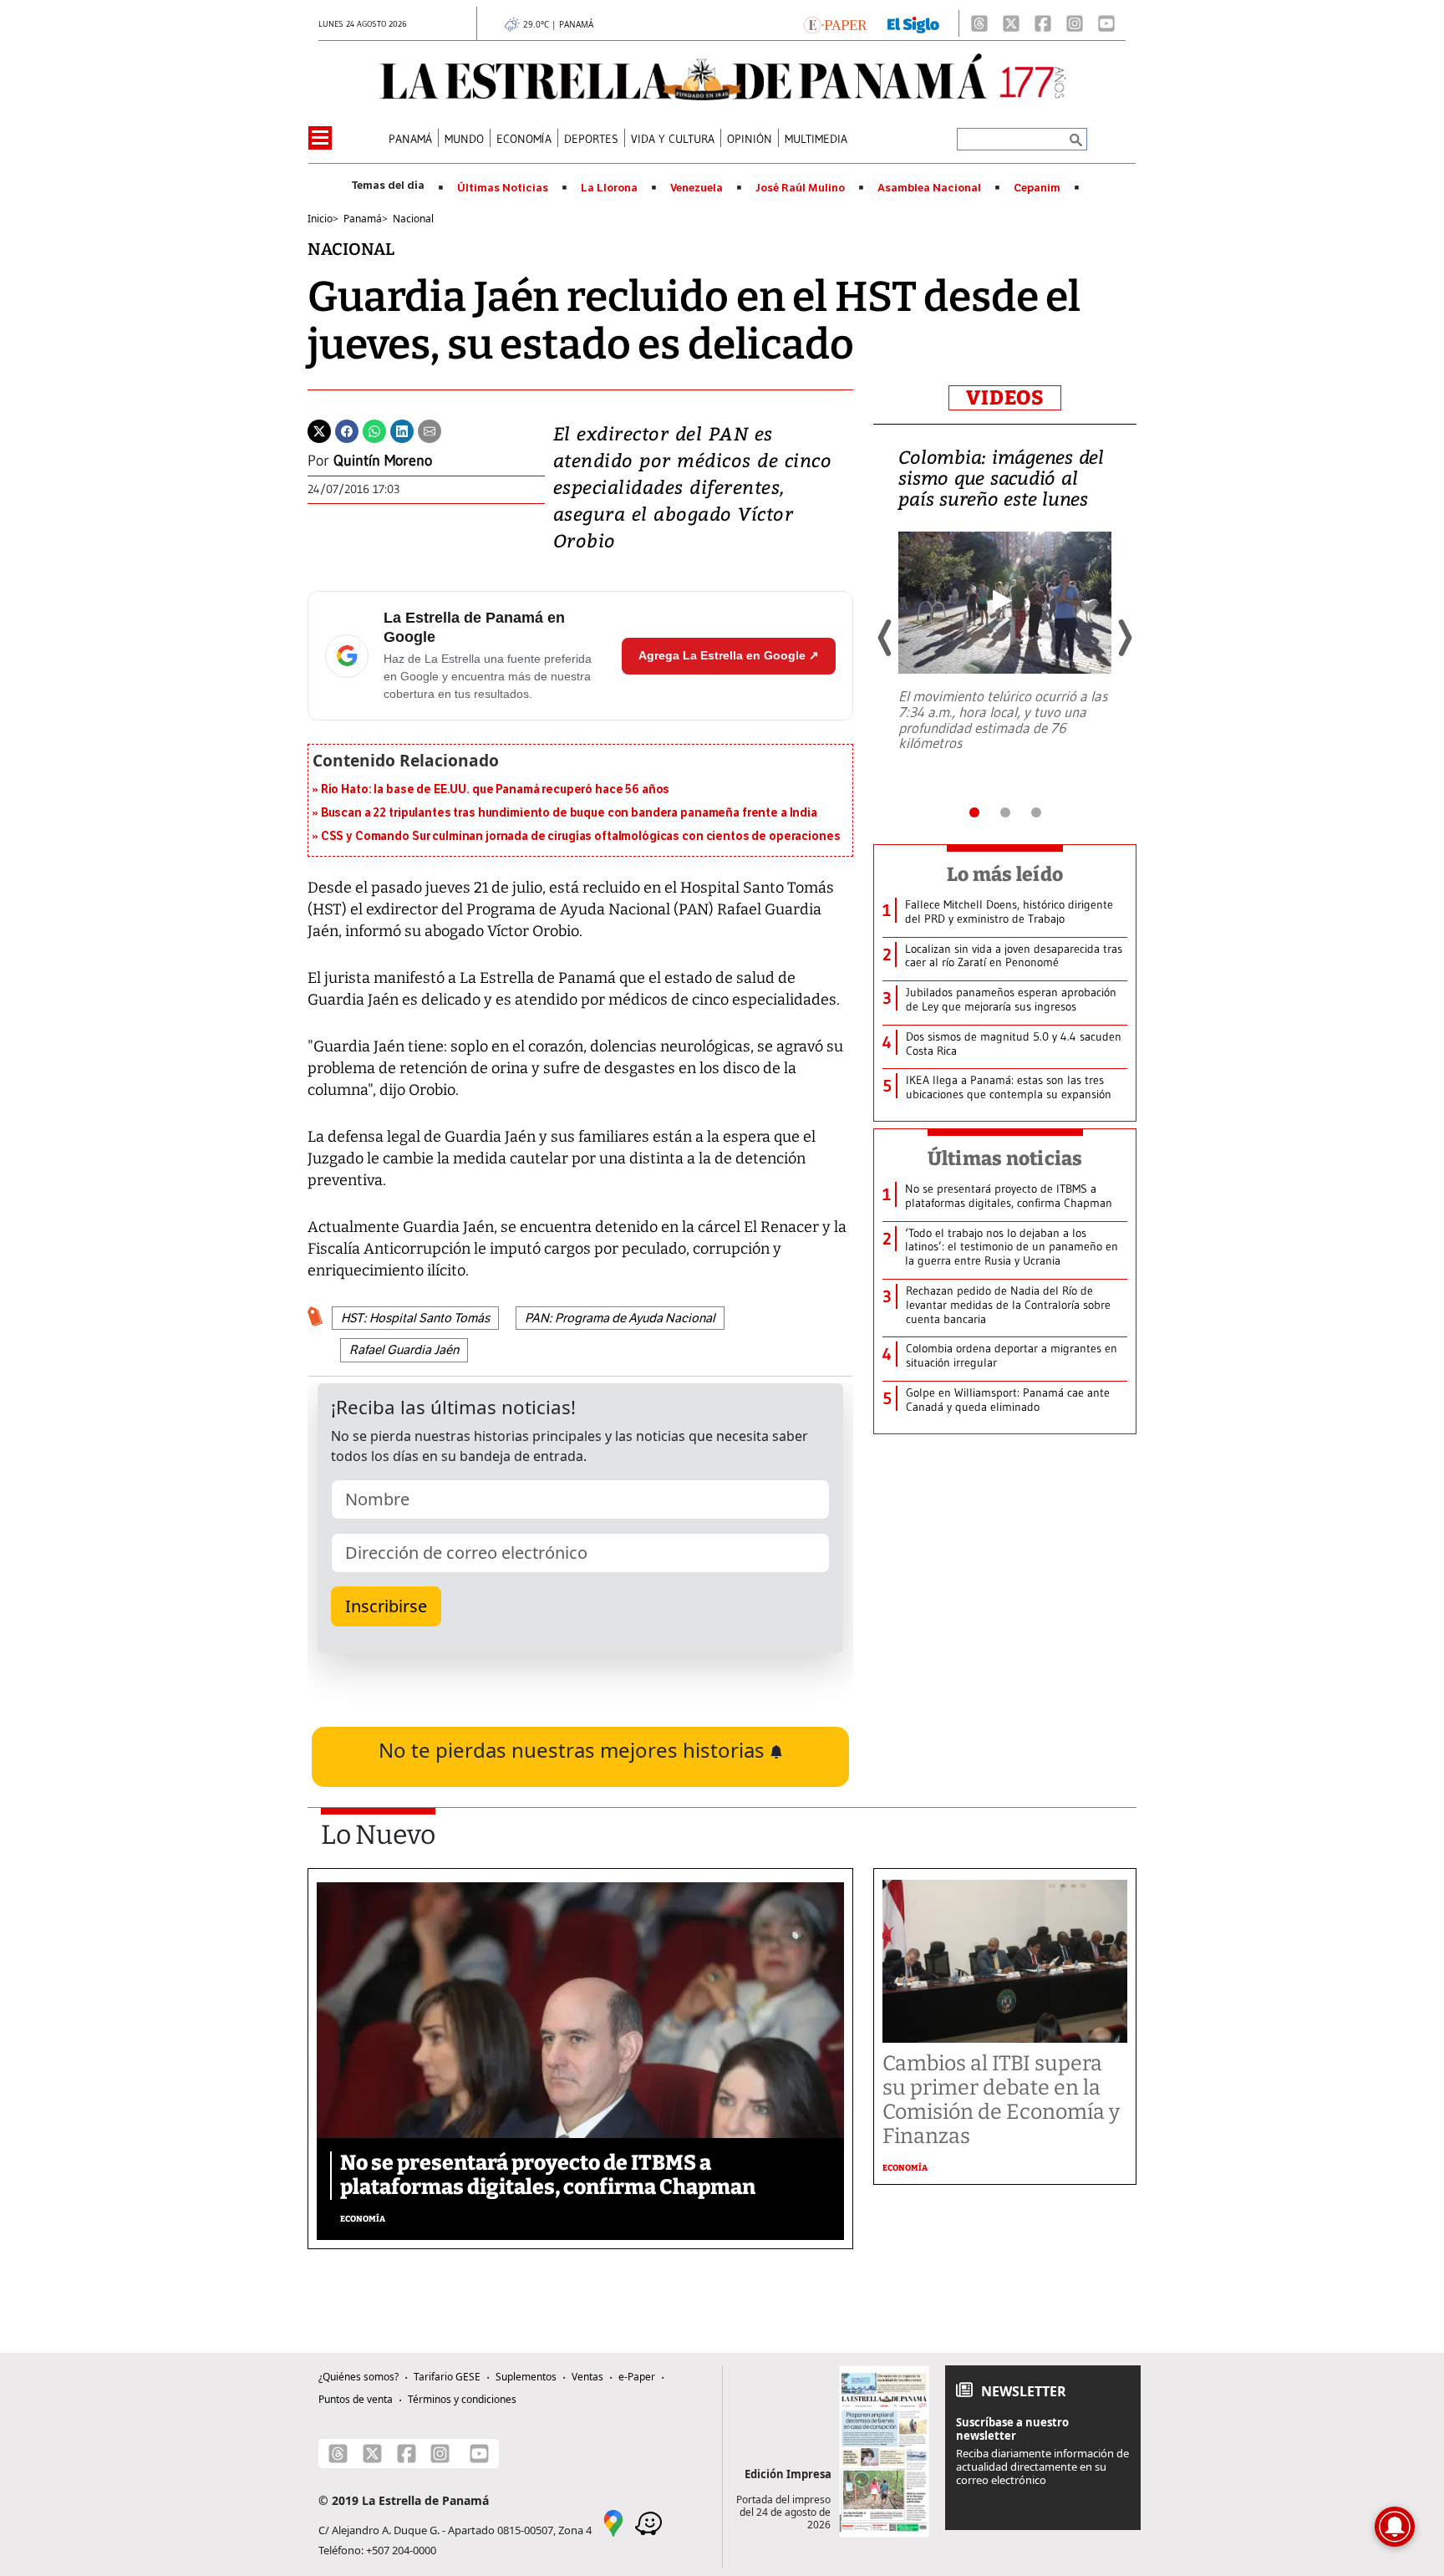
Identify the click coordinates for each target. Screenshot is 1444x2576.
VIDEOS (1005, 398)
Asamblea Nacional (929, 188)
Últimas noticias (1005, 1158)
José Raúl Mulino (800, 188)
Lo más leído (1005, 874)
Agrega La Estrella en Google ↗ (729, 655)
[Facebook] (1043, 23)
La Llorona (609, 188)
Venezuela (697, 188)
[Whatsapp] (374, 430)
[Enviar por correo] (430, 430)
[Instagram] (1075, 23)
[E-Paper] (835, 23)
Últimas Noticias (503, 188)
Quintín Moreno (383, 461)
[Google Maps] (613, 2522)
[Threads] (979, 23)
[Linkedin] (402, 430)
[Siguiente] (1124, 638)
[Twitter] (319, 430)
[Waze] (648, 2522)
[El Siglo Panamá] (913, 23)
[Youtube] (1106, 23)
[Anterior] (886, 638)
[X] (1011, 23)
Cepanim (1037, 188)
